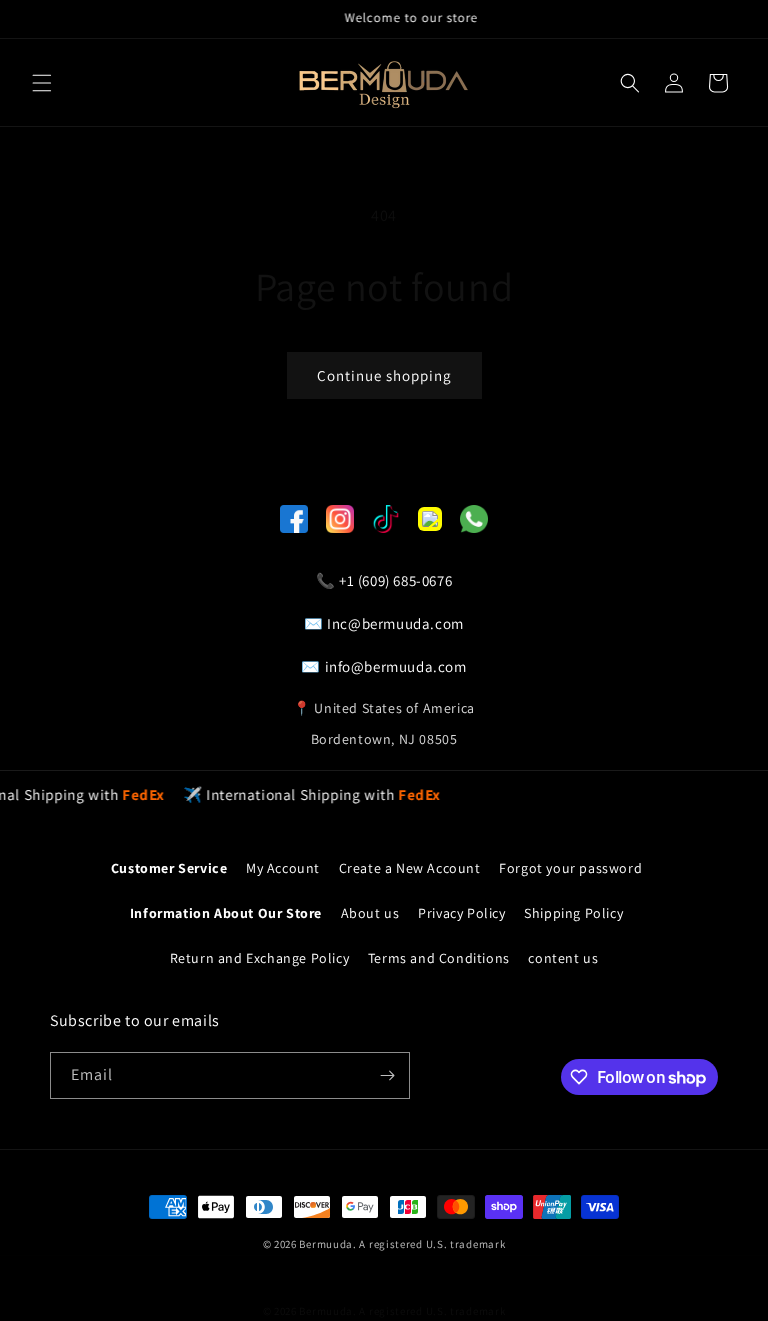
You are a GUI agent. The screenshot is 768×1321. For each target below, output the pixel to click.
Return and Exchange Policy (260, 958)
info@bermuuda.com (396, 666)
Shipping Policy (573, 913)
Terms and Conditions (439, 958)
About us (370, 913)
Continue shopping (384, 375)
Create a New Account (410, 868)
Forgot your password (570, 868)
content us (563, 958)
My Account (283, 868)
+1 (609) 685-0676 (395, 580)
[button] (42, 83)
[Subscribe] (387, 1075)
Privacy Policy (461, 913)
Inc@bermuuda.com (395, 623)
